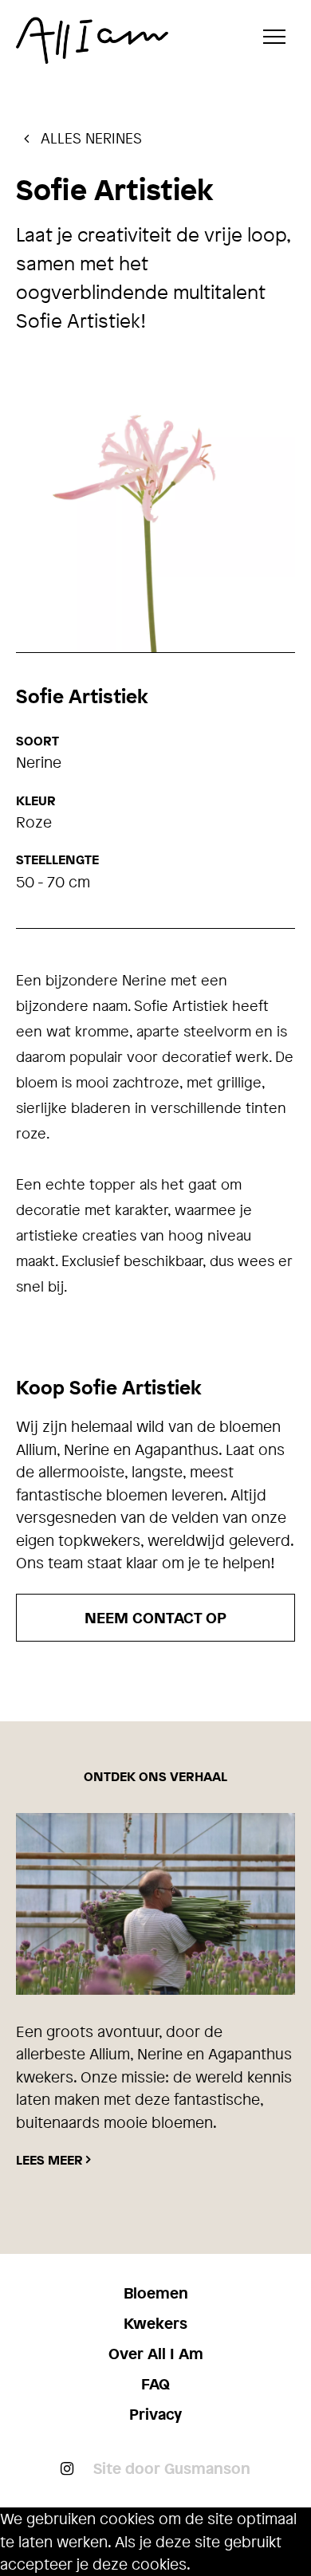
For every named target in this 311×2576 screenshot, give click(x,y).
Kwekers (155, 2323)
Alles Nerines (89, 138)
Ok (200, 2565)
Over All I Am (156, 2354)
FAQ (155, 2384)
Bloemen (156, 2293)
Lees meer (49, 2160)
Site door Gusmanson (172, 2468)
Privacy (155, 2414)
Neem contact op (155, 1618)
